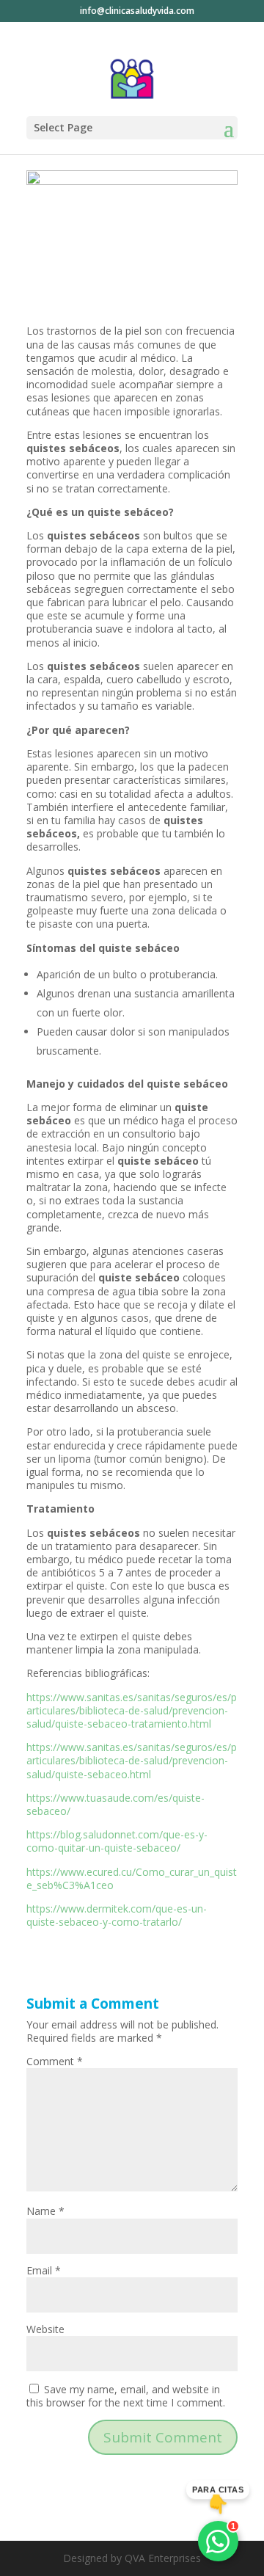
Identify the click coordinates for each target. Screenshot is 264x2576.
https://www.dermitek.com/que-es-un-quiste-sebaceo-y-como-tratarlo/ (117, 1915)
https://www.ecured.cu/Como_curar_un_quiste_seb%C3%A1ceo (132, 1878)
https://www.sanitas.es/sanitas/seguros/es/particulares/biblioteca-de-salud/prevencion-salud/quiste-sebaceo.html (132, 1760)
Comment (55, 2061)
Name (45, 2211)
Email (44, 2270)
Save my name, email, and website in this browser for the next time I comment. (126, 2396)
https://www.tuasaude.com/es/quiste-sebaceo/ (115, 1804)
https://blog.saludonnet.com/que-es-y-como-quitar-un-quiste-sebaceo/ (117, 1841)
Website (45, 2329)
